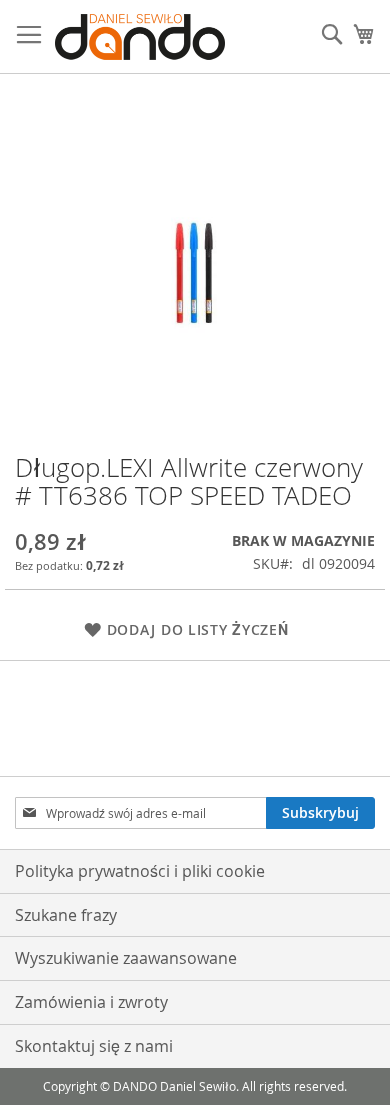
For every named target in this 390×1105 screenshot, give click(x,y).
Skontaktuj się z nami (94, 1046)
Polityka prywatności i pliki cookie (140, 871)
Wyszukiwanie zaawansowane (126, 958)
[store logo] (140, 37)
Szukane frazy (66, 915)
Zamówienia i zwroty (91, 1002)
